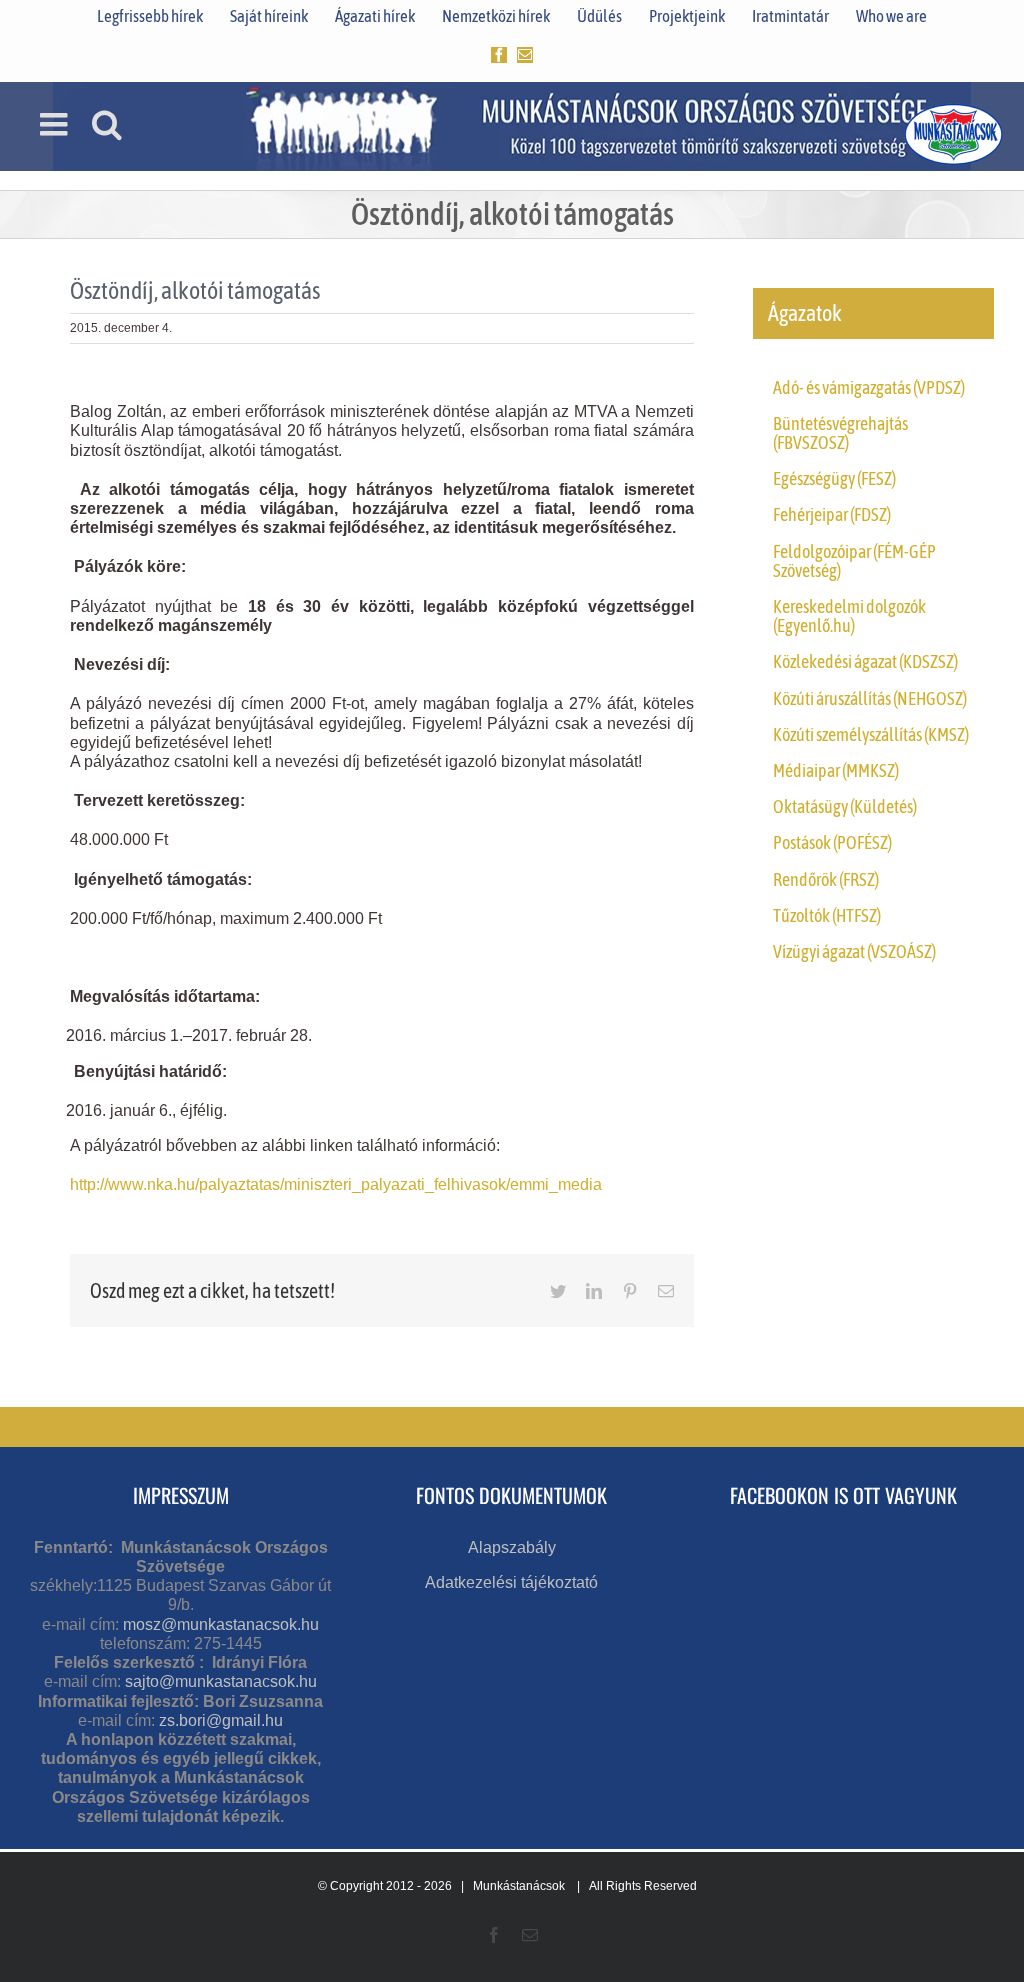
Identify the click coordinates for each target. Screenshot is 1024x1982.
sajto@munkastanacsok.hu (221, 1681)
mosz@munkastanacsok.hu (221, 1624)
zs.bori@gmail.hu (221, 1720)
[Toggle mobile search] (107, 124)
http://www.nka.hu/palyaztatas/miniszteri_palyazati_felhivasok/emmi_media (336, 1184)
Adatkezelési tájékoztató (511, 1582)
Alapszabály (512, 1547)
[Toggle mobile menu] (56, 124)
